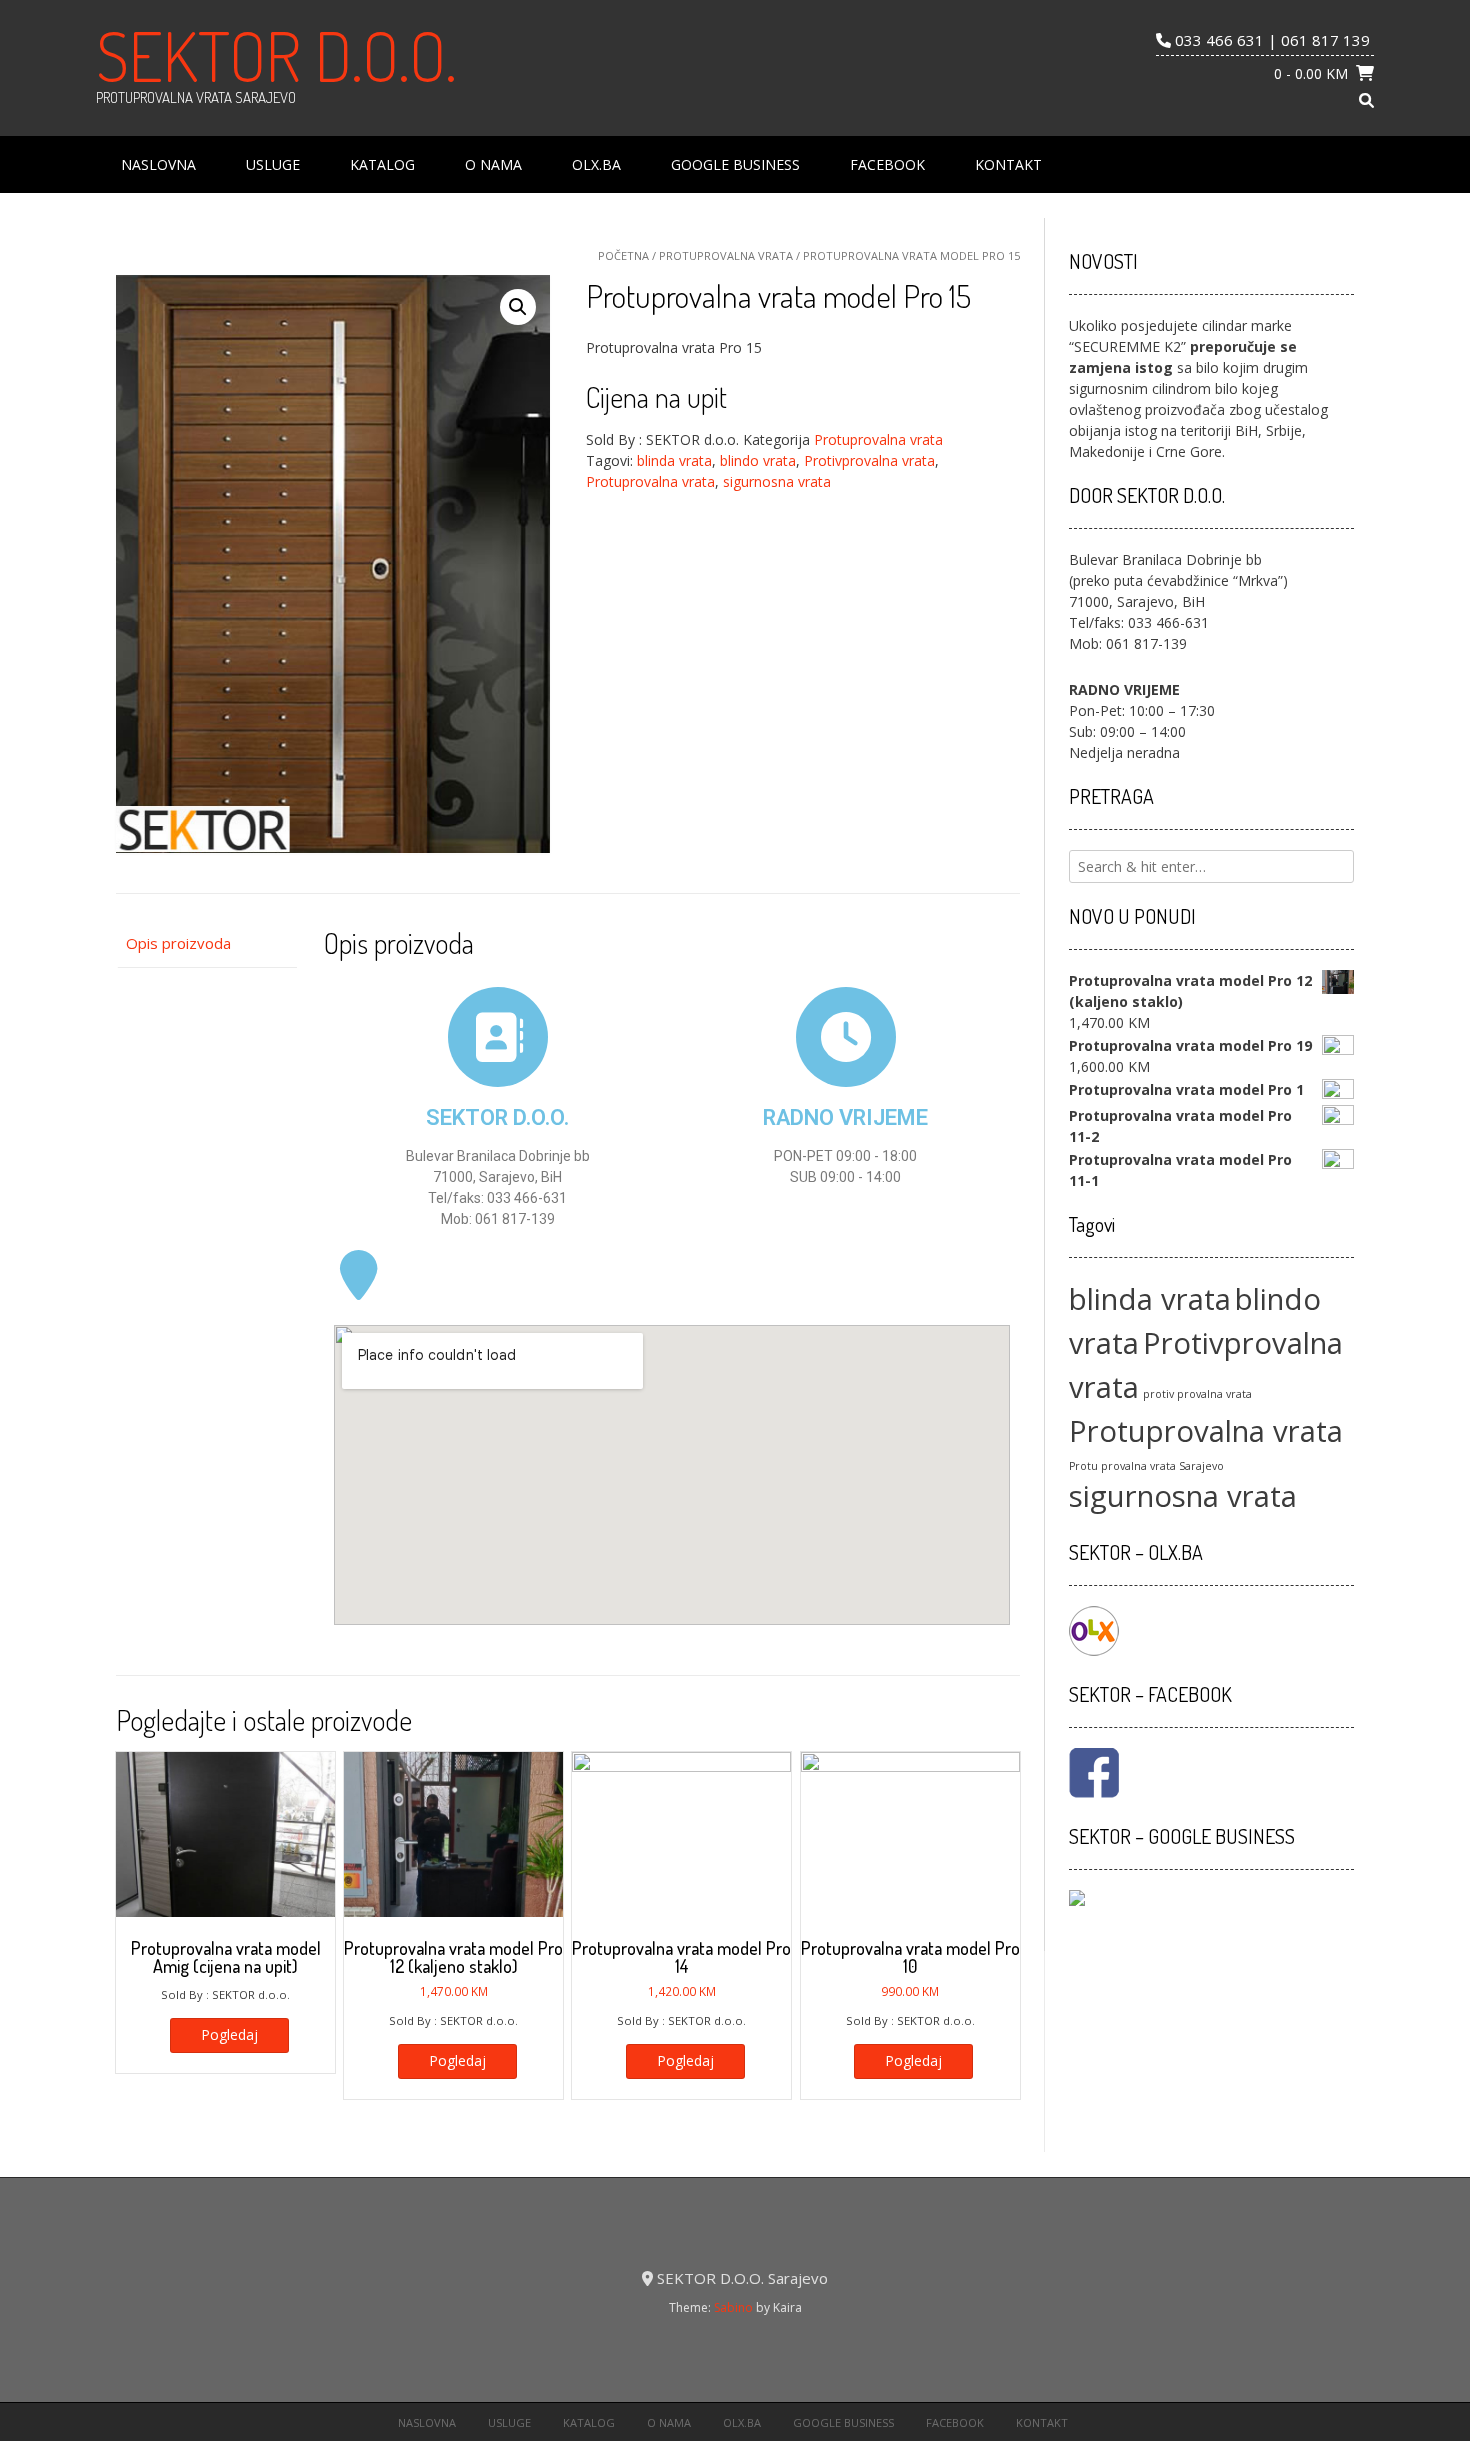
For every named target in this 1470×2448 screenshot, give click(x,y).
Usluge (273, 164)
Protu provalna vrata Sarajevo (1146, 1466)
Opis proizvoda (178, 943)
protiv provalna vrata (1197, 1394)
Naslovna (158, 164)
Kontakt (1008, 164)
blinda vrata (674, 460)
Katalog (382, 164)
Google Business (735, 164)
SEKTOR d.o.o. (276, 55)
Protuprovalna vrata (726, 255)
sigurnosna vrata (777, 481)
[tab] (206, 943)
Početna (623, 255)
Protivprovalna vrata (869, 460)
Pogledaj (229, 2034)
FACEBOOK (887, 164)
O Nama (493, 164)
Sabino (733, 2307)
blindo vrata (758, 460)
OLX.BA (596, 164)
